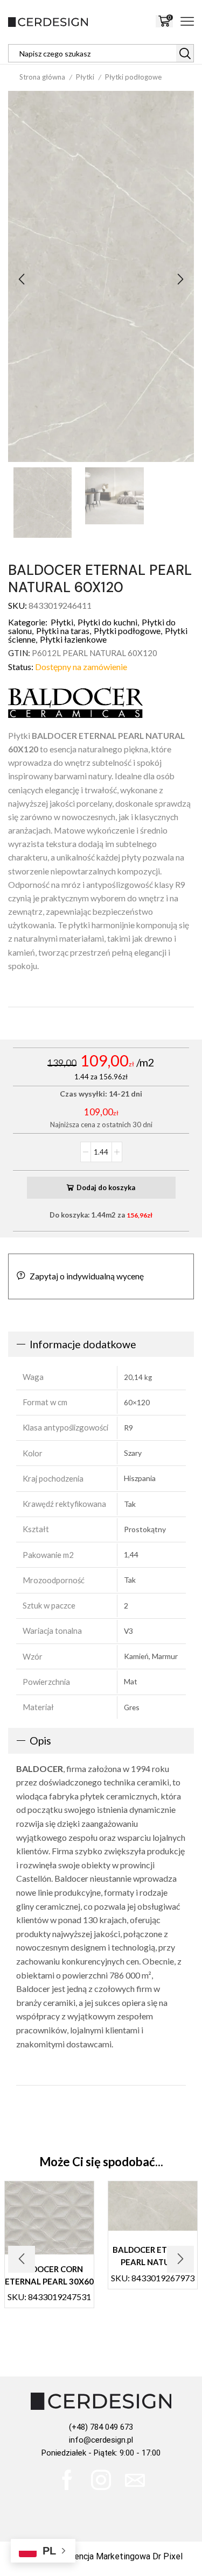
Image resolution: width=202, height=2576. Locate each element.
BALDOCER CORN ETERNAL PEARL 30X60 (49, 2275)
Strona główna (42, 77)
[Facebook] (67, 2480)
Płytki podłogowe (133, 77)
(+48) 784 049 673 (101, 2427)
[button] (22, 279)
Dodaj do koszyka (106, 1187)
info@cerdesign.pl (101, 2440)
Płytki (85, 77)
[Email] (135, 2480)
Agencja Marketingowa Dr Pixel (123, 2556)
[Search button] (185, 53)
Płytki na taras (63, 631)
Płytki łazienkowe (73, 639)
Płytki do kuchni (107, 622)
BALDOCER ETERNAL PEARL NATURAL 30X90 (153, 2262)
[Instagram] (101, 2480)
